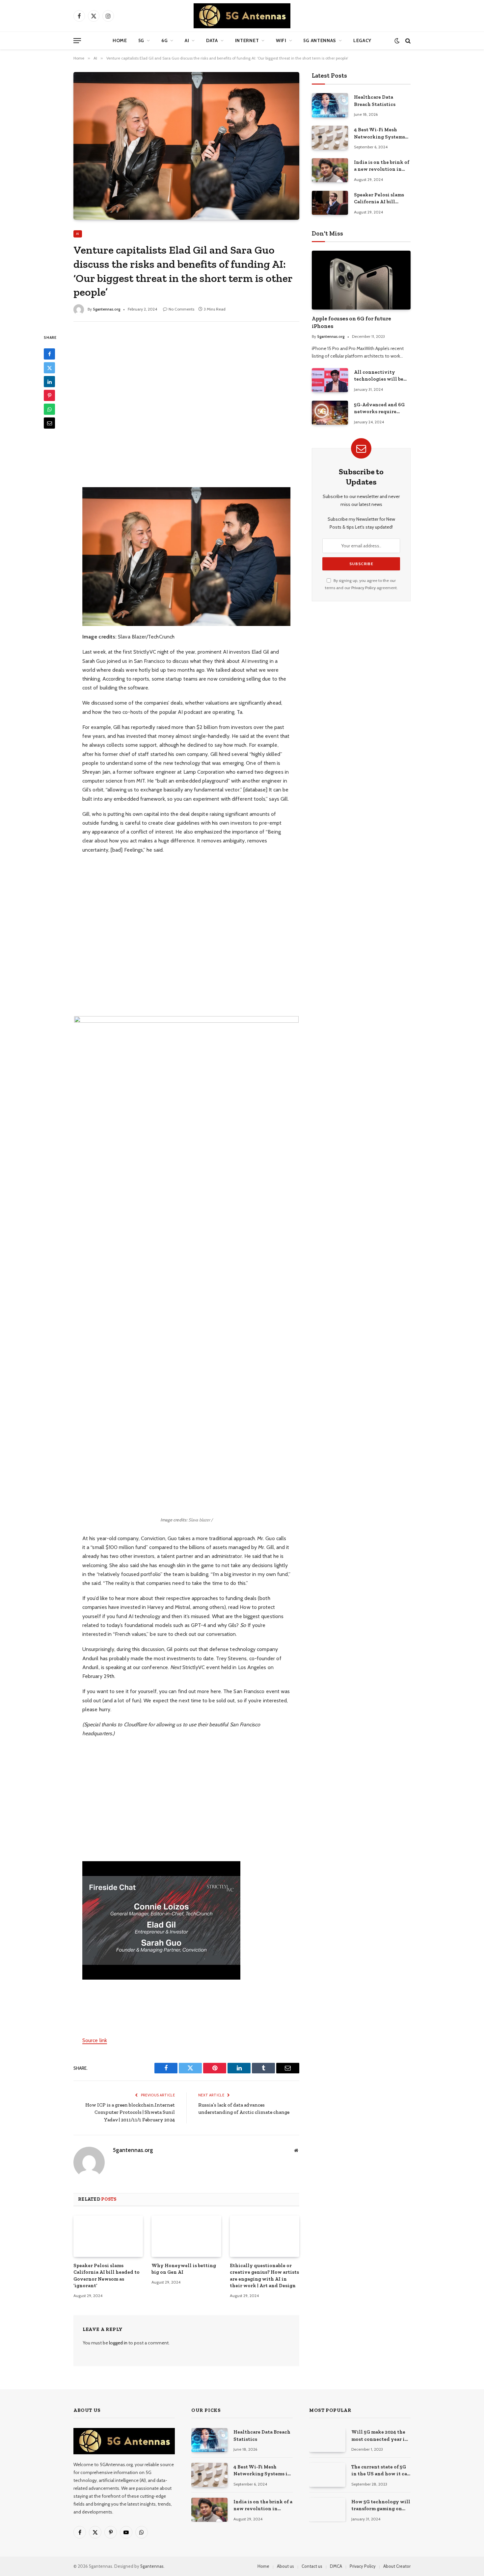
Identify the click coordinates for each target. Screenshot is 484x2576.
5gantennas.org (107, 309)
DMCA (336, 2566)
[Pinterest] (49, 396)
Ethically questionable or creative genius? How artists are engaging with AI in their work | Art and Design (264, 2276)
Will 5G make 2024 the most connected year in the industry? (380, 2436)
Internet (247, 40)
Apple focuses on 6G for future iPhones (351, 322)
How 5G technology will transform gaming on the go (381, 2506)
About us (285, 2566)
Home (120, 40)
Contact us (312, 2566)
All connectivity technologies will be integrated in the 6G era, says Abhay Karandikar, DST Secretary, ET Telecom (380, 376)
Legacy (362, 40)
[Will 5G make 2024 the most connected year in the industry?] (327, 2440)
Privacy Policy (363, 588)
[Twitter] (49, 368)
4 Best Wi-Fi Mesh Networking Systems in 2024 (379, 134)
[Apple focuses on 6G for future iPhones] (361, 280)
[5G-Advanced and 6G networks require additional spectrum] (330, 413)
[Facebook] (49, 354)
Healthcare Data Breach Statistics (375, 100)
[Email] (49, 423)
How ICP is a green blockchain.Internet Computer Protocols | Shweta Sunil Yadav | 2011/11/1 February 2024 (130, 2112)
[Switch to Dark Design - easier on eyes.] (397, 41)
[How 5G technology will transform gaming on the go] (327, 2510)
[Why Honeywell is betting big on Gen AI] (186, 2236)
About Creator (397, 2566)
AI (187, 40)
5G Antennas (320, 40)
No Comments (181, 309)
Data (212, 40)
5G (141, 40)
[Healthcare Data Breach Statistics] (330, 105)
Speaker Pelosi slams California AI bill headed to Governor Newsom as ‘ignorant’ (107, 2276)
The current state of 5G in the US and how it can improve (381, 2471)
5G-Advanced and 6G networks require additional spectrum (379, 409)
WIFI (281, 40)
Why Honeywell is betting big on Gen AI (184, 2269)
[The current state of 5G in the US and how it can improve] (327, 2475)
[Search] (407, 41)
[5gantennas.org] (242, 16)
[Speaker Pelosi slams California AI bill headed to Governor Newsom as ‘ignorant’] (108, 2236)
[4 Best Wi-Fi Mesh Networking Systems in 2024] (330, 138)
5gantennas (152, 2566)
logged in (118, 2343)
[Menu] (77, 41)
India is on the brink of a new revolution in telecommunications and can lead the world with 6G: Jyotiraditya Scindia (382, 166)
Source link (95, 2040)
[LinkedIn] (49, 382)
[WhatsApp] (49, 410)
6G (164, 40)
